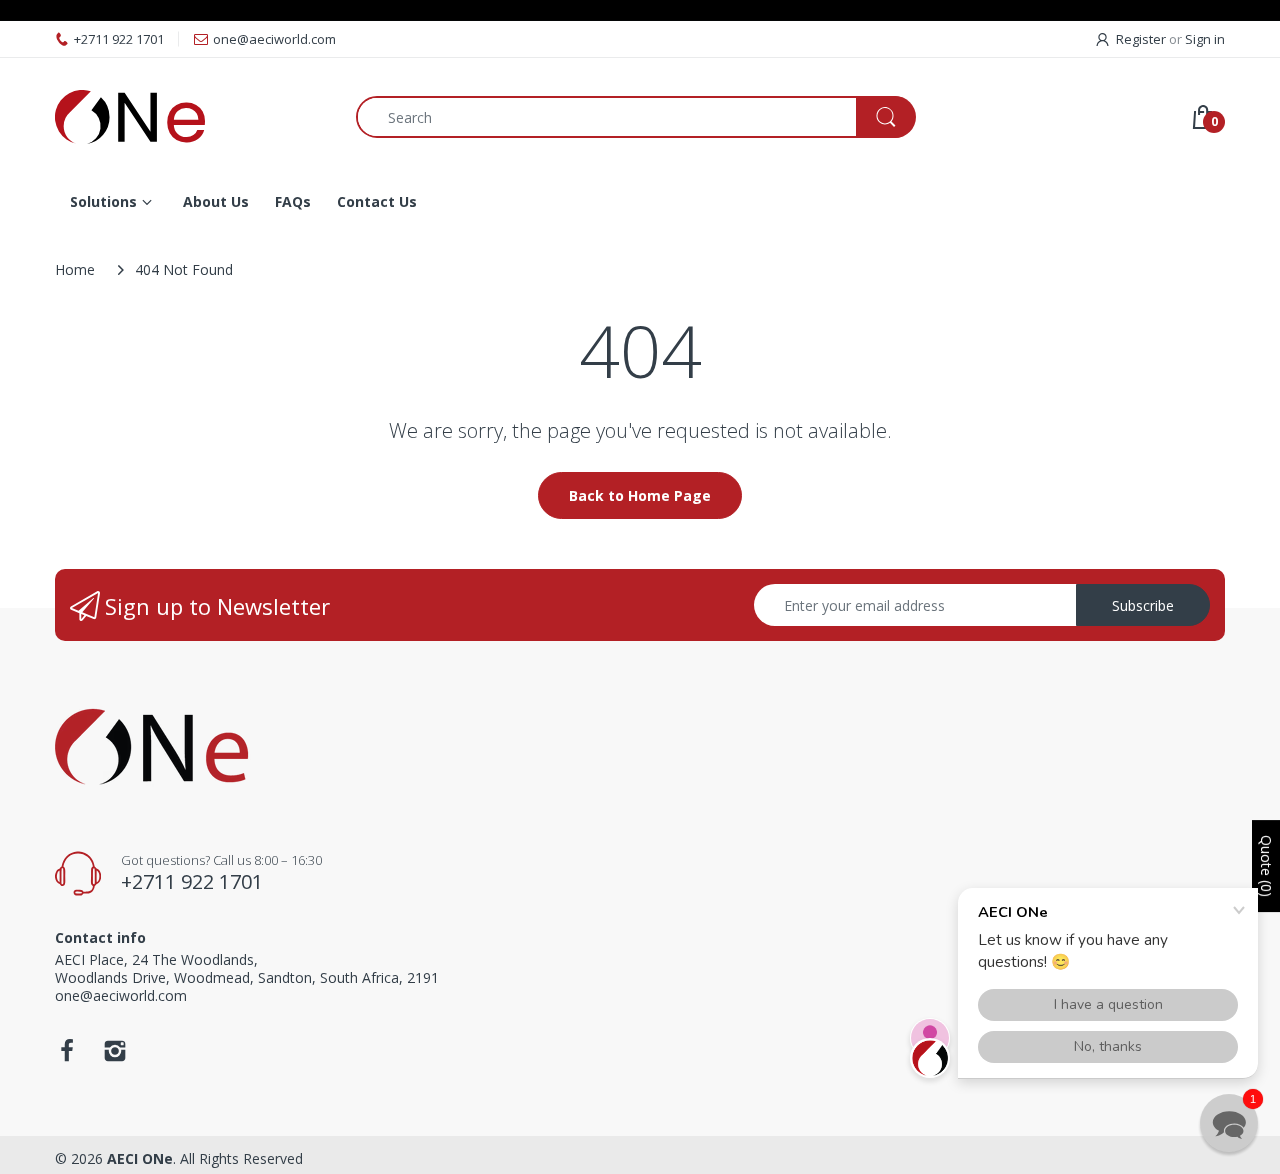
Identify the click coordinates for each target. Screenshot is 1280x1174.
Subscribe (1143, 605)
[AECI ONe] (190, 117)
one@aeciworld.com (274, 39)
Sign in (1205, 39)
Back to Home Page (640, 495)
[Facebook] (67, 1056)
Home (75, 269)
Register (1141, 39)
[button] (1229, 1123)
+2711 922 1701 (119, 39)
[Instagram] (115, 1056)
